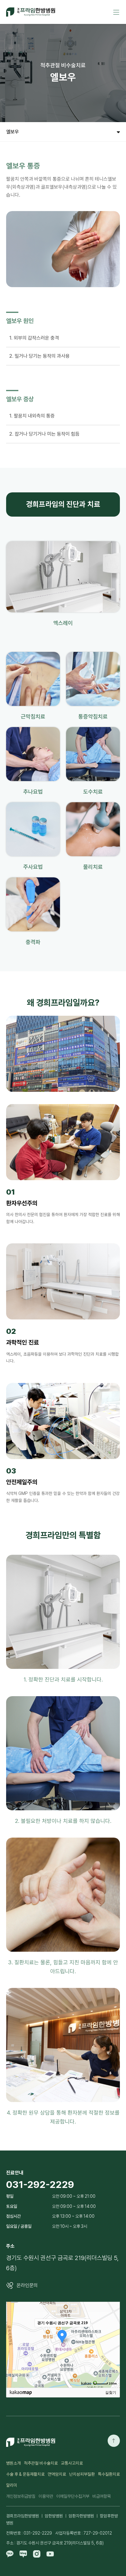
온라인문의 (27, 2285)
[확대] (112, 2334)
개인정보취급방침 (21, 2496)
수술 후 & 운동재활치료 (25, 2474)
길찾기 (111, 2393)
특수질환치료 (109, 2474)
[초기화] (112, 2355)
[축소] (112, 2344)
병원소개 (13, 2463)
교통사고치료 (72, 2463)
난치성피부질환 (82, 2474)
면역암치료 (57, 2474)
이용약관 (46, 2496)
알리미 (12, 2485)
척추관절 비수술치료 (41, 2463)
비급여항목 (102, 2496)
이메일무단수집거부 (73, 2496)
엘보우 (13, 132)
